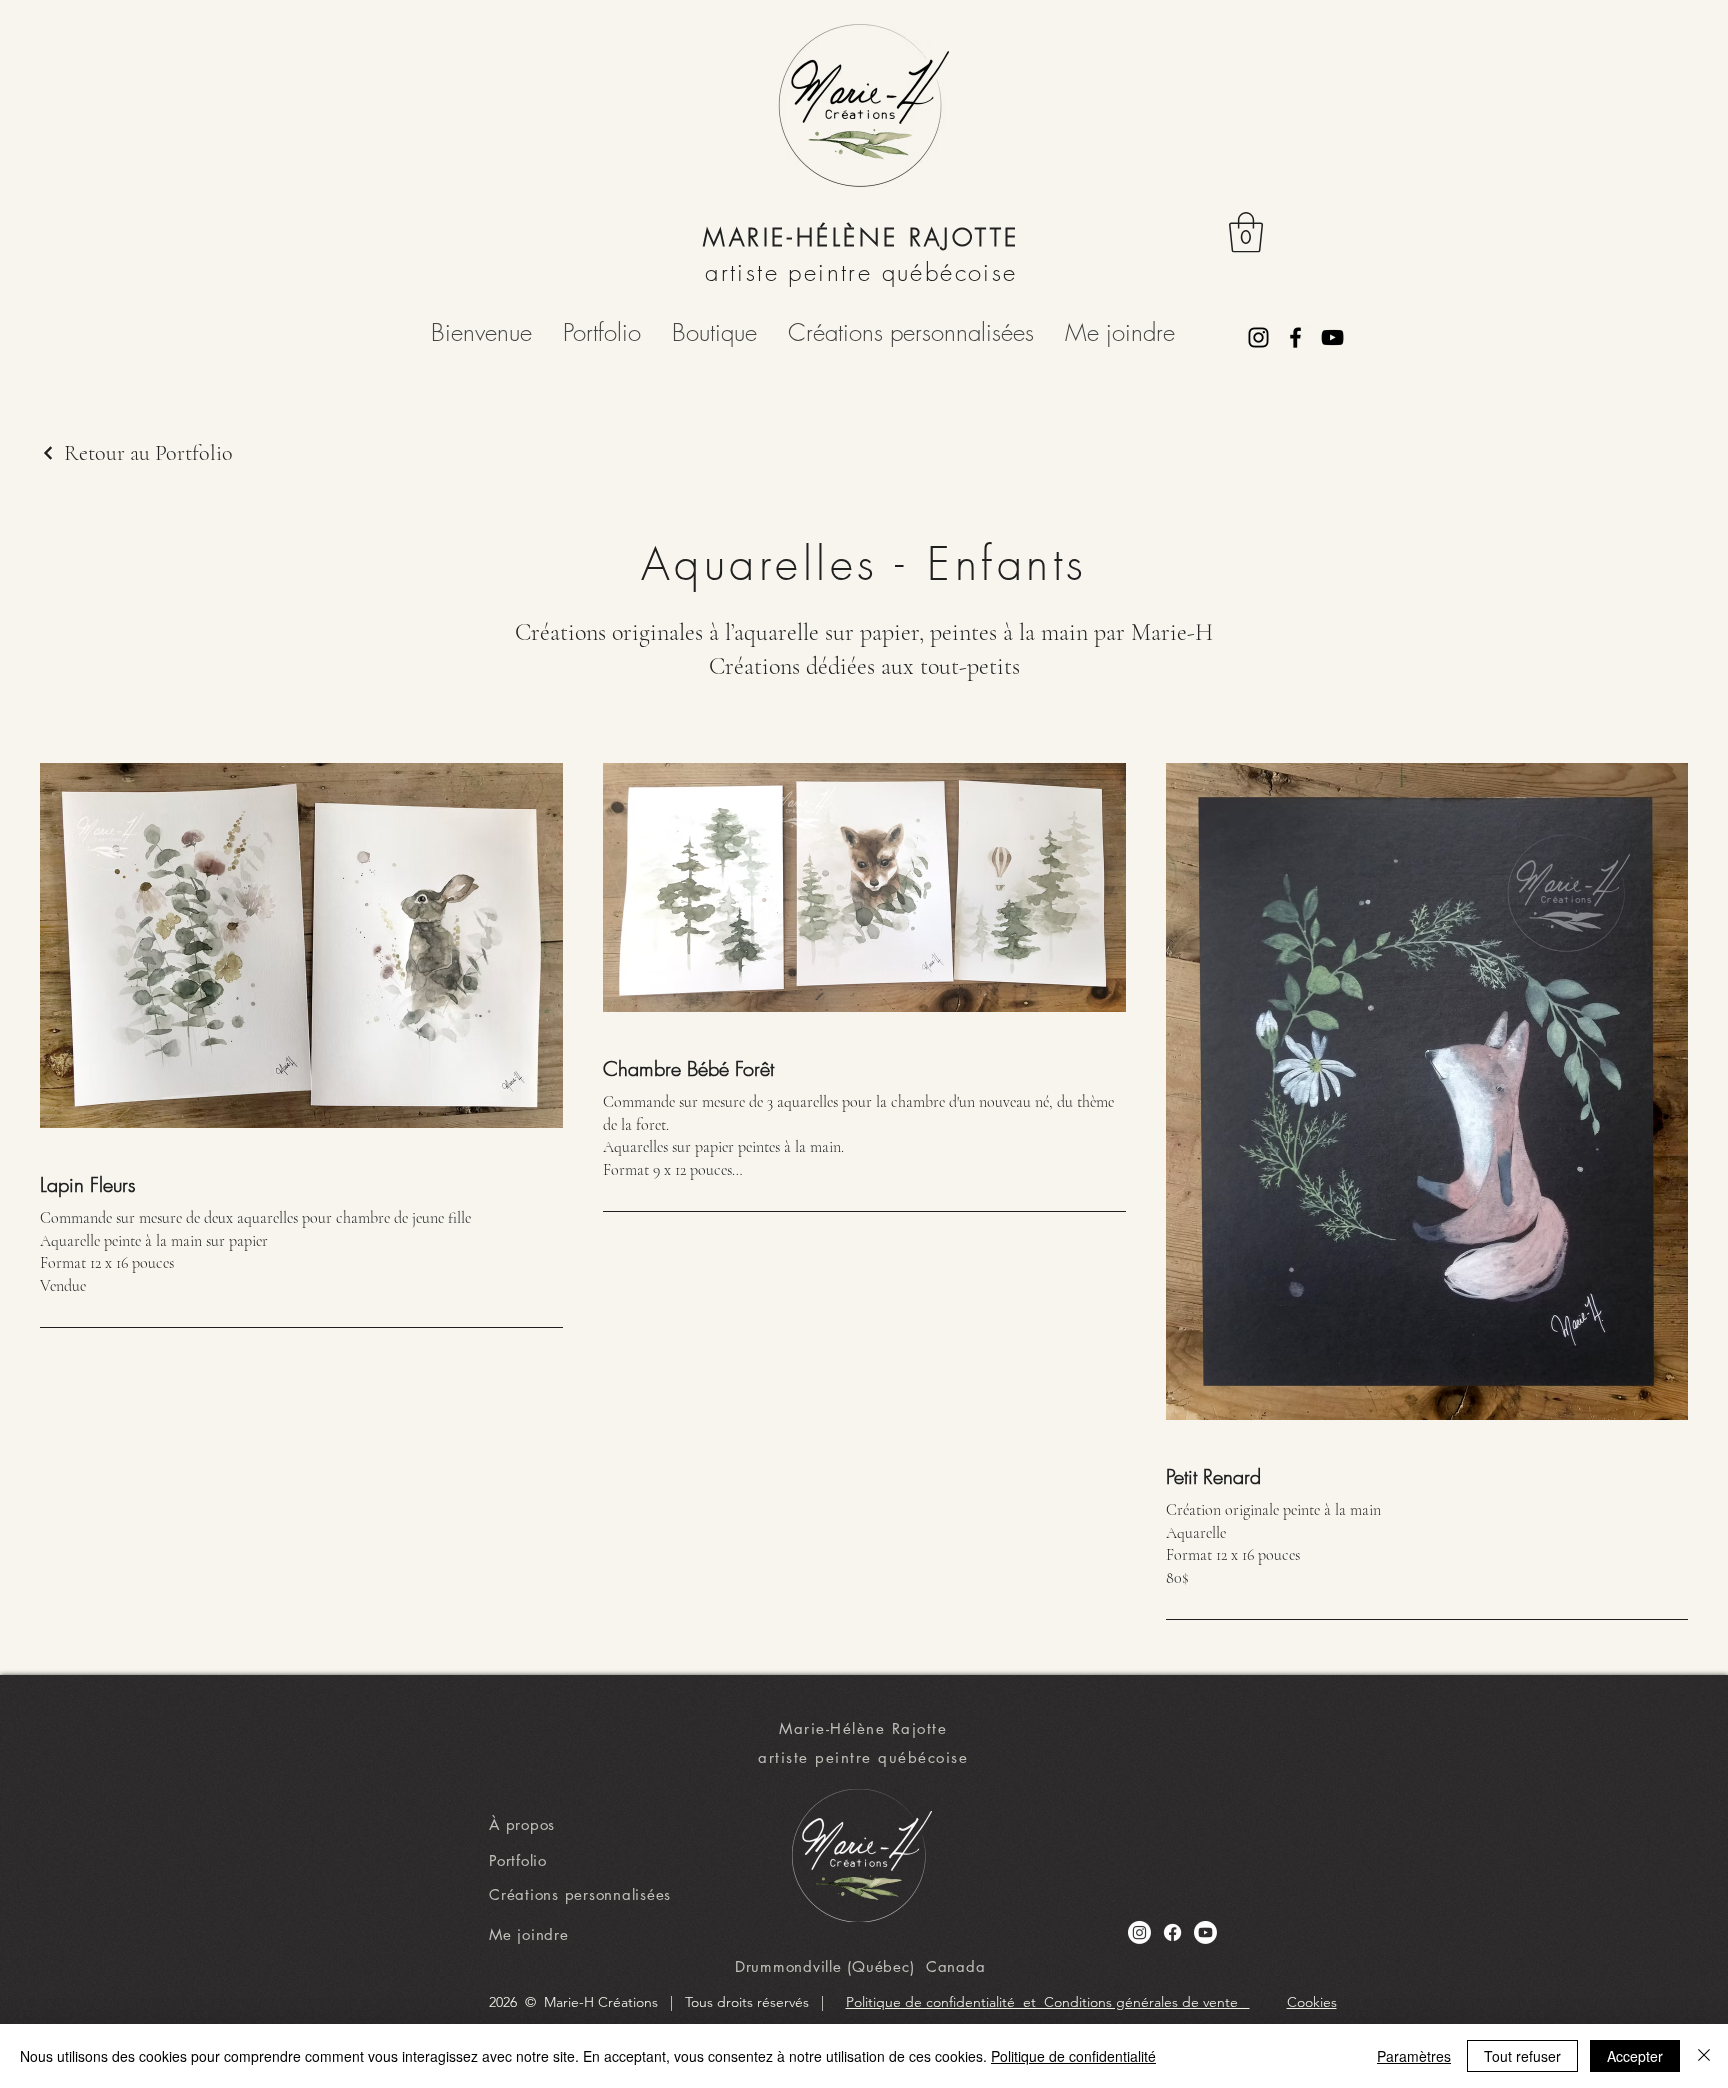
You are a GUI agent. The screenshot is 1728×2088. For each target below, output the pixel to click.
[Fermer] (1704, 2056)
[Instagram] (1258, 337)
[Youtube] (1205, 1932)
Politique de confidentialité (1073, 2056)
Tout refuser (1522, 2056)
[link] (1246, 232)
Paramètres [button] (1414, 2056)
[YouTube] (1332, 337)
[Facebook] (1295, 337)
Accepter (1635, 2056)
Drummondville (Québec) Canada (860, 1966)
